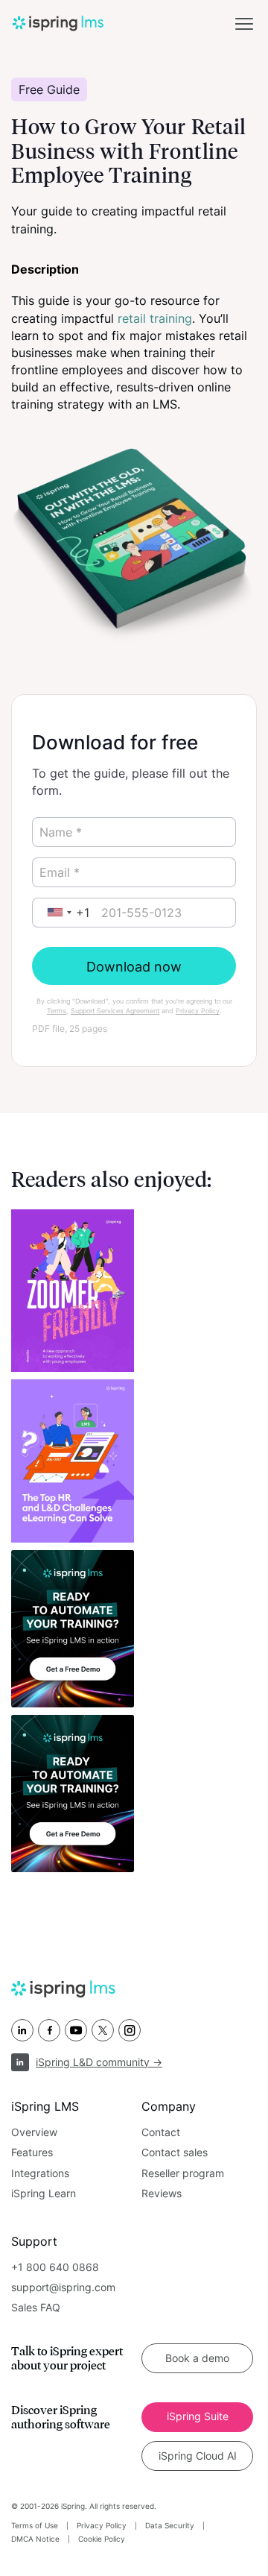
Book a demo (197, 2358)
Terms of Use (35, 2525)
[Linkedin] (22, 2030)
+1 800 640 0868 (55, 2267)
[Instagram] (130, 2030)
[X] (103, 2030)
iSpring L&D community (99, 2062)
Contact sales (175, 2152)
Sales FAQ (36, 2307)
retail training (155, 318)
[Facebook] (49, 2030)
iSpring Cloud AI (198, 2456)
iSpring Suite (198, 2416)
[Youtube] (76, 2030)
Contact (161, 2132)
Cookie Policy (102, 2539)
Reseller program (183, 2173)
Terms (57, 1011)
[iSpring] (90, 1989)
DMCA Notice (35, 2539)
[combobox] (65, 913)
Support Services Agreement (115, 1011)
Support (34, 2241)
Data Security (170, 2525)
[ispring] (58, 23)
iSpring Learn (44, 2193)
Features (32, 2152)
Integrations (40, 2173)
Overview (34, 2132)
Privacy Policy (198, 1011)
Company (169, 2106)
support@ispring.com (63, 2287)
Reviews (162, 2193)
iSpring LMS (45, 2106)
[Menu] (244, 24)
